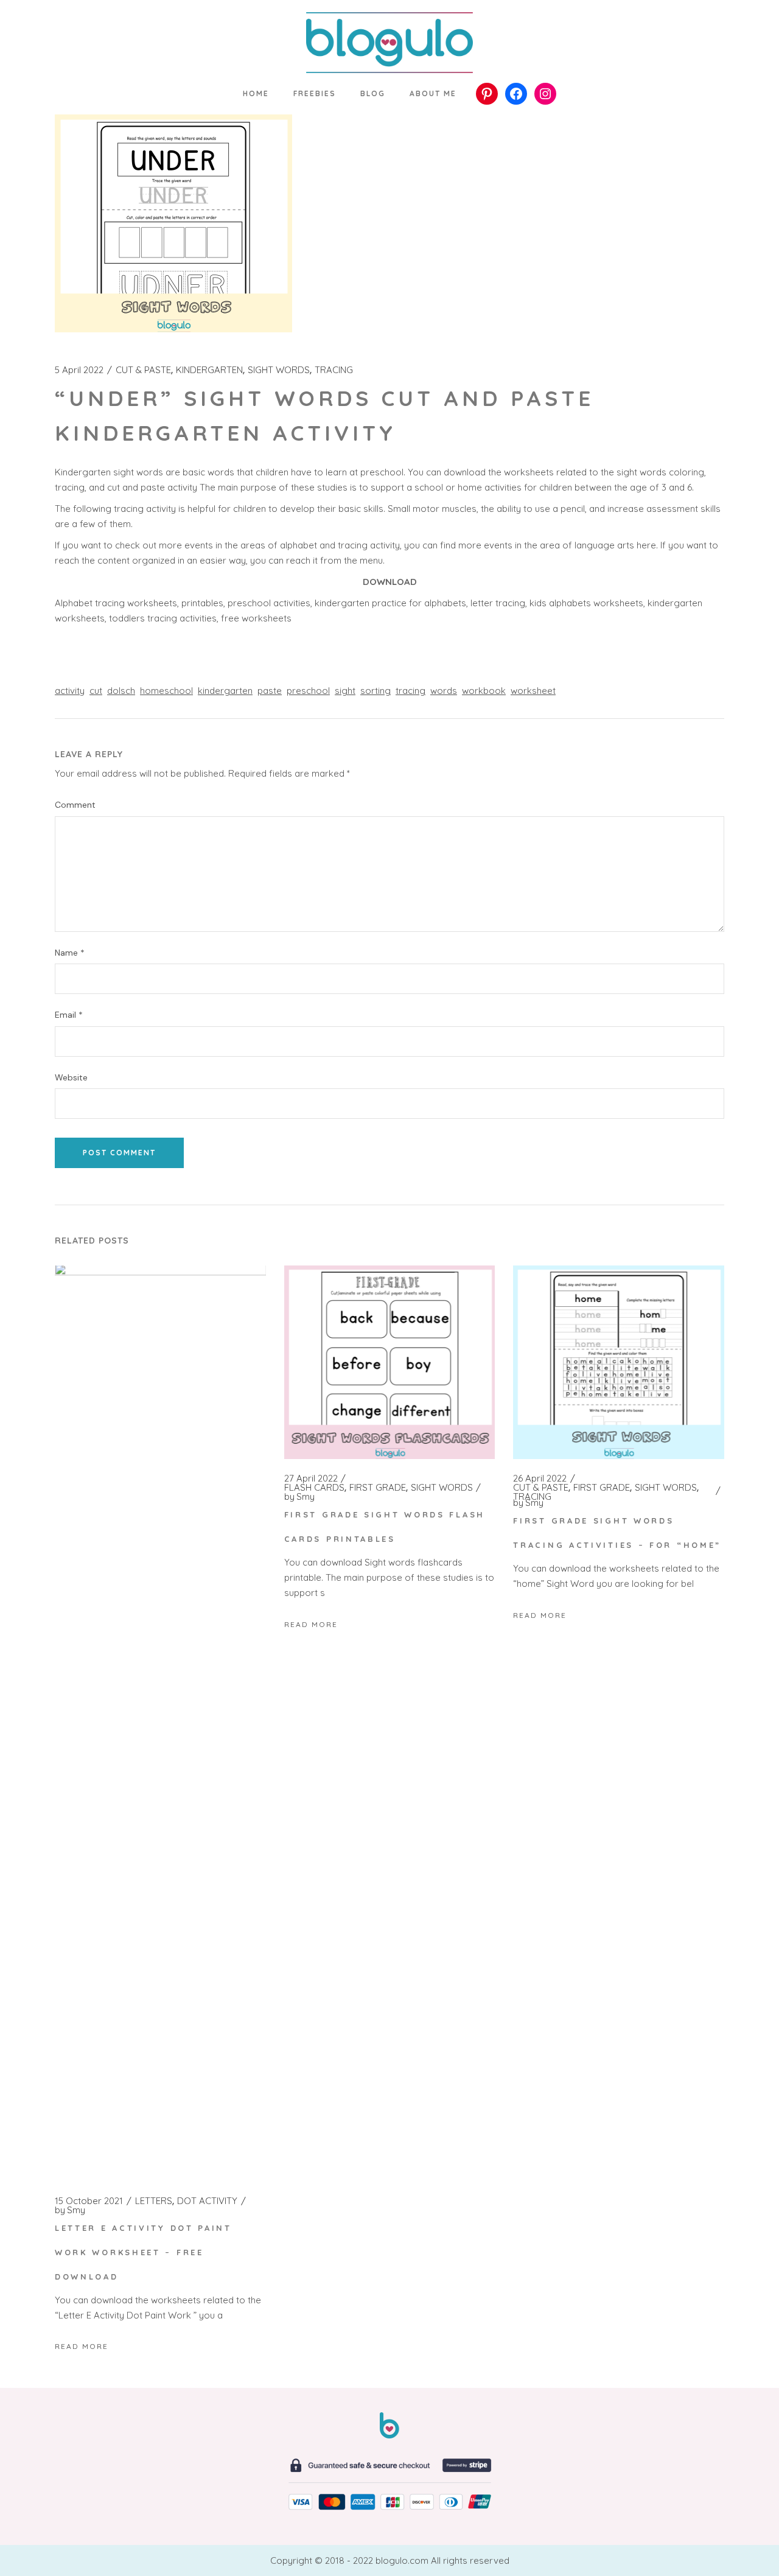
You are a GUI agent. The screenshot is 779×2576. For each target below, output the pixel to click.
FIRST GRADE (378, 1488)
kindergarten (225, 691)
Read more (82, 2346)
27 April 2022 (311, 1479)
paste (270, 691)
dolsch (121, 691)
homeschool (166, 691)
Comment (75, 805)
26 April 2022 (540, 1479)
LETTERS (154, 2201)
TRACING (334, 370)
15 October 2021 (89, 2201)
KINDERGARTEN (209, 370)
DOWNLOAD (390, 582)
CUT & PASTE (143, 370)
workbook (484, 691)
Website (71, 1078)
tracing (410, 691)
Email (69, 1015)
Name (70, 953)
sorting (376, 691)
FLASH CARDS (314, 1488)
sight (345, 691)
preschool (308, 691)
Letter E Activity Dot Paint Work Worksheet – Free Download (143, 2252)
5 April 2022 (79, 370)
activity (70, 691)
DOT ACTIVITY (207, 2201)
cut (96, 691)
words (444, 691)
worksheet (533, 691)
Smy (70, 2210)
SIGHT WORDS (279, 370)
